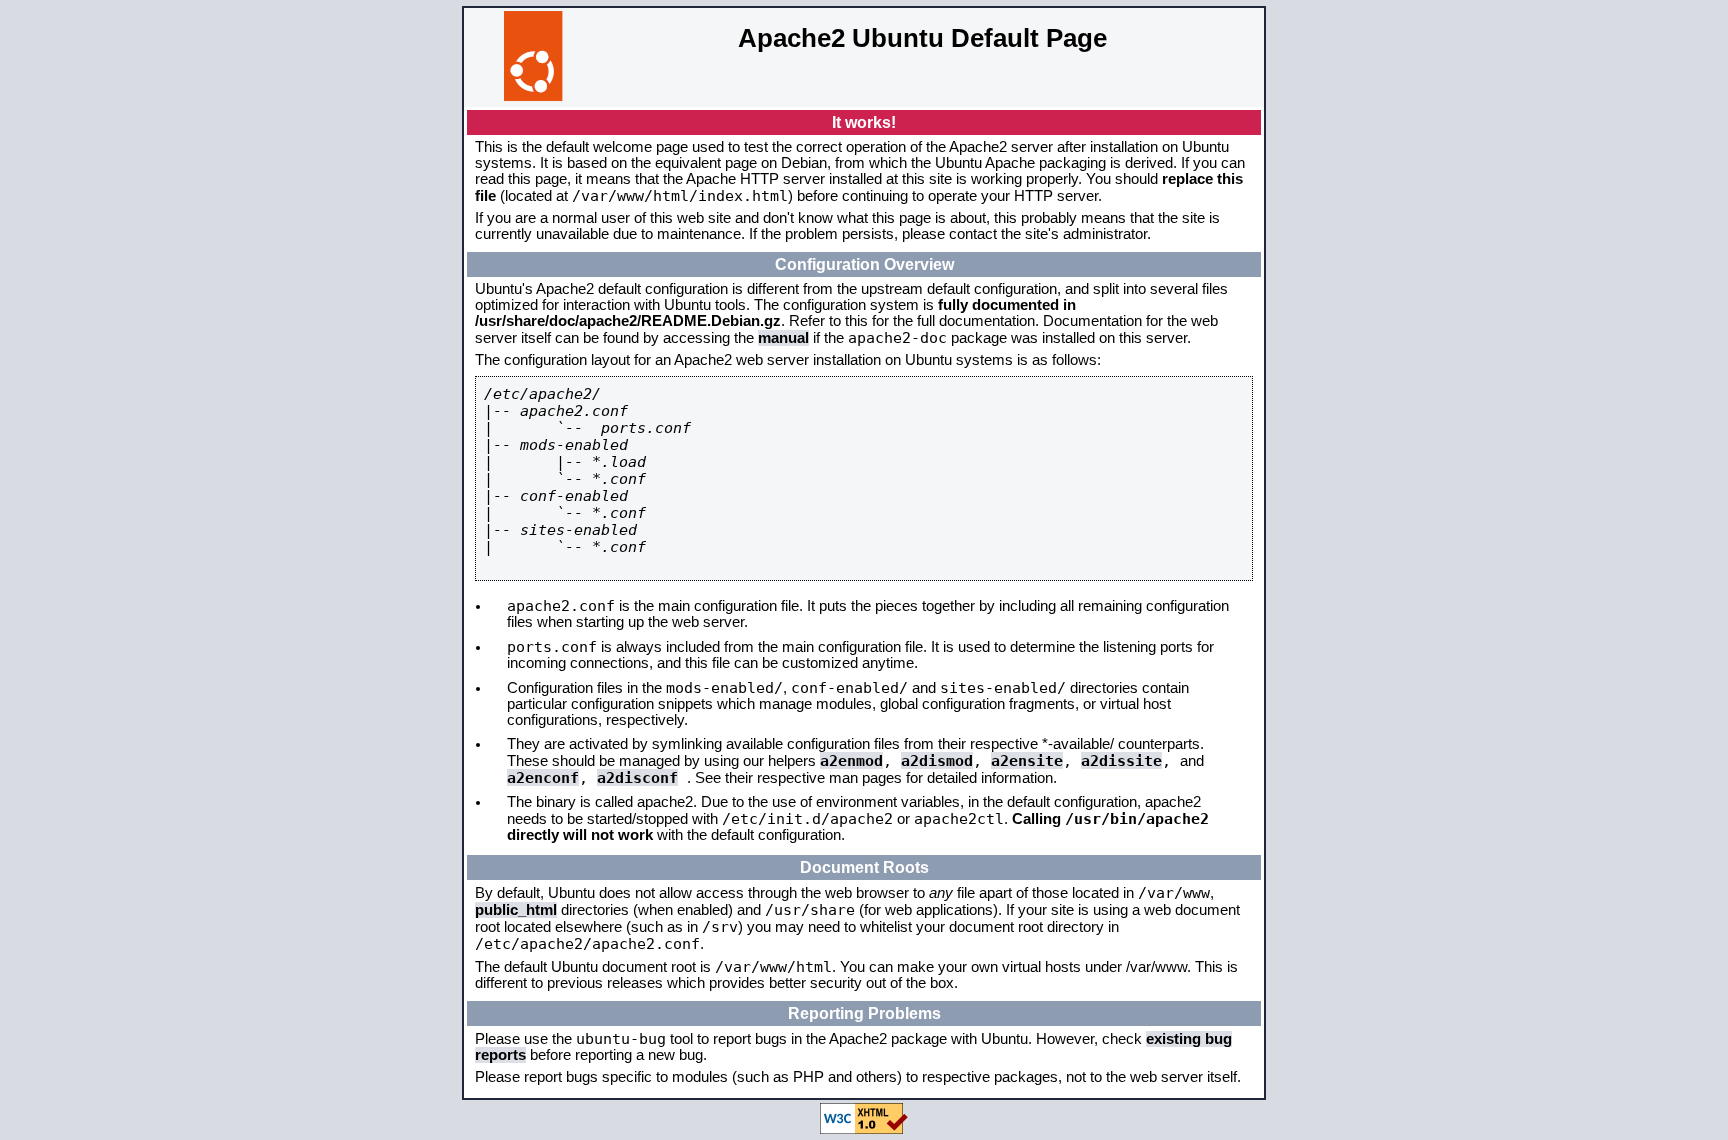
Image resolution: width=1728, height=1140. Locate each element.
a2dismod (937, 760)
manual (783, 338)
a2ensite (1027, 760)
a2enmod (851, 760)
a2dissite (1121, 760)
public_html (516, 910)
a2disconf (637, 777)
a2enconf (543, 777)
